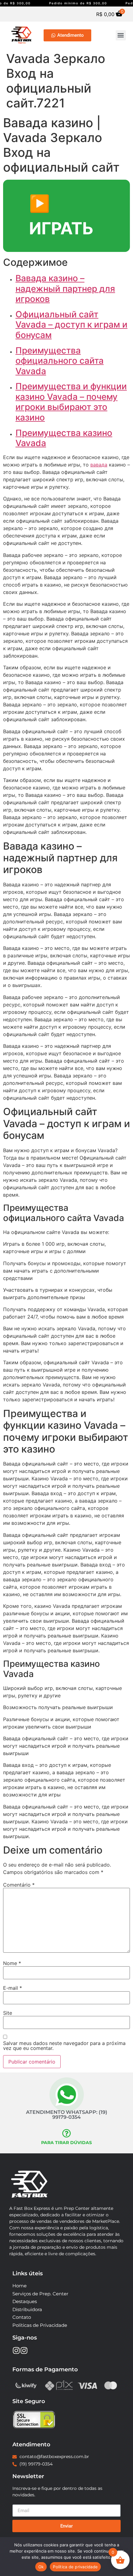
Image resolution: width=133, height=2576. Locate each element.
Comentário (19, 1885)
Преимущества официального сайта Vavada (60, 361)
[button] (121, 35)
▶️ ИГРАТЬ (61, 216)
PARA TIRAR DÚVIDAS (66, 2143)
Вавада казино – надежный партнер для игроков (65, 289)
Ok (41, 2567)
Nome (12, 1963)
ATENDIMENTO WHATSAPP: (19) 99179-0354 (67, 2115)
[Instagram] (16, 2350)
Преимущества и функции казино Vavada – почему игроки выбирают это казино (71, 402)
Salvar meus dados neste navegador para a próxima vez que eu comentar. (64, 2046)
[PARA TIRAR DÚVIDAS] (66, 2133)
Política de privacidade (75, 2567)
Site (8, 2013)
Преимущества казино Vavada (64, 438)
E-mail (13, 1988)
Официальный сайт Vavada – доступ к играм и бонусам (71, 325)
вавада (99, 465)
